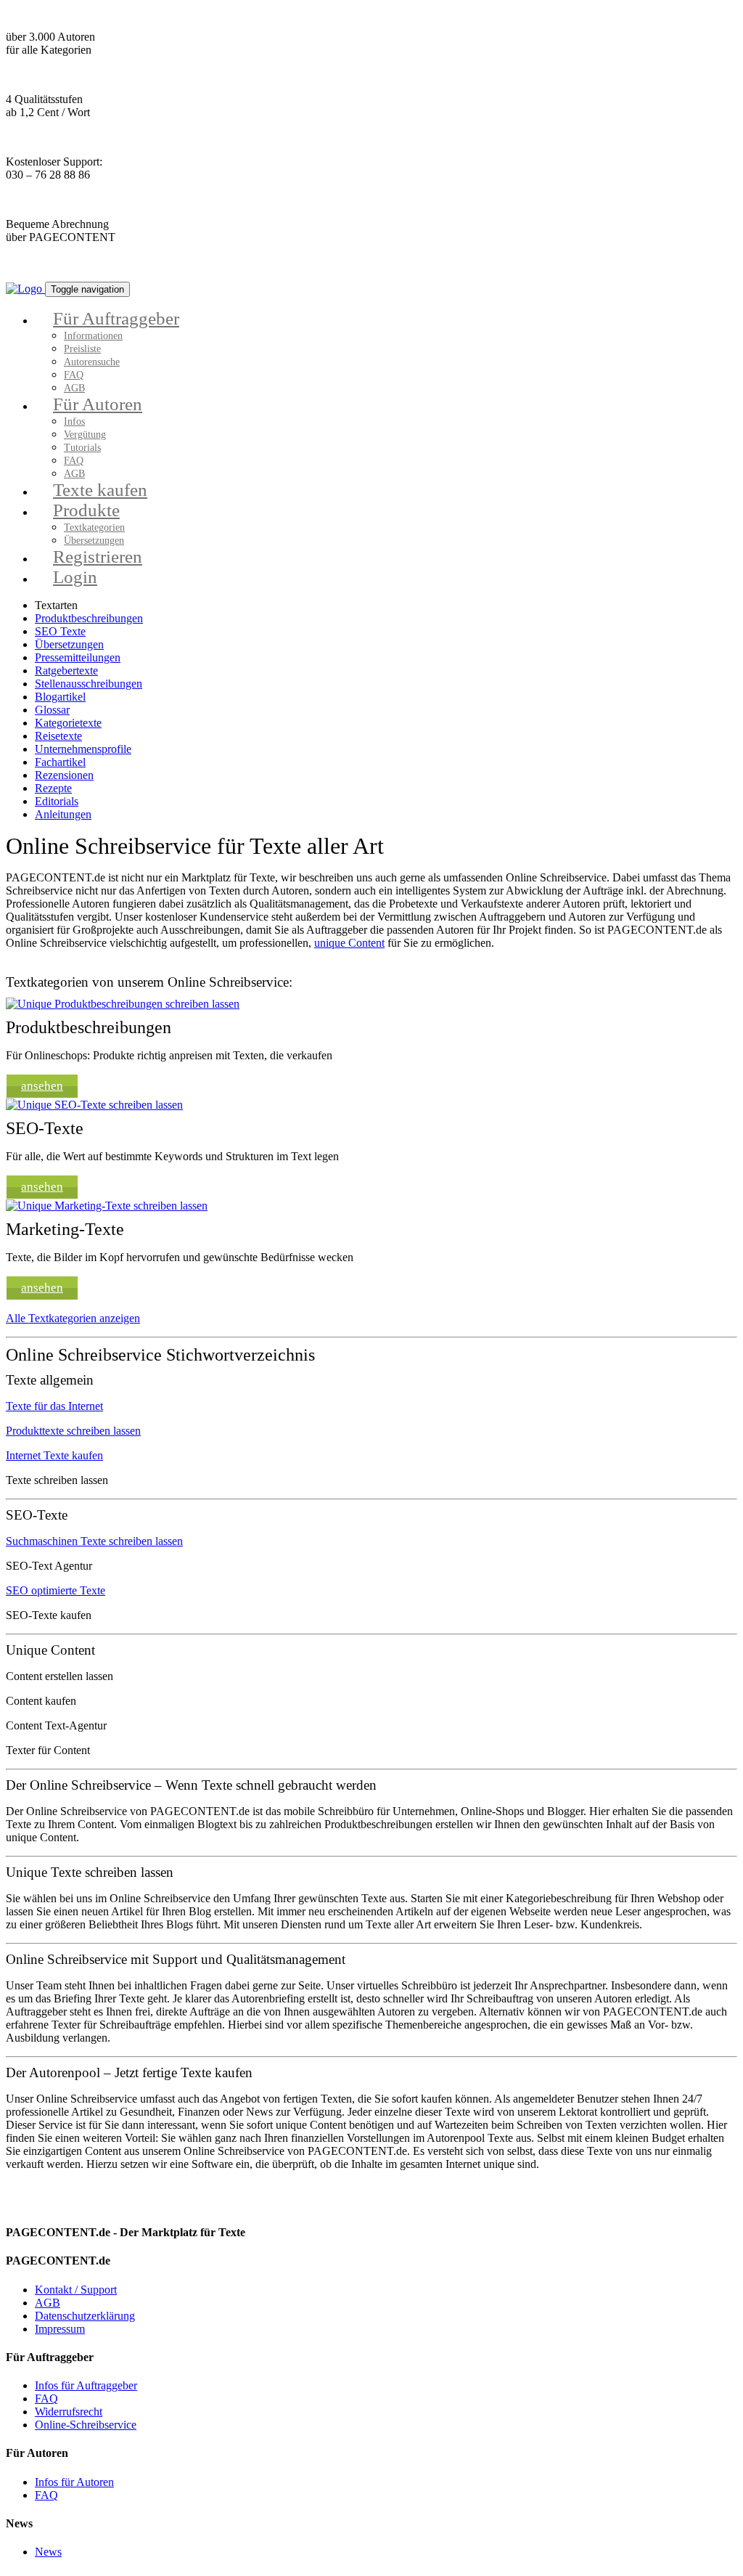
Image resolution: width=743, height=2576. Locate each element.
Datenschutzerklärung (85, 2316)
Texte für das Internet (54, 1406)
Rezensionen (64, 775)
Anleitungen (63, 814)
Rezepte (53, 788)
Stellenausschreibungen (89, 684)
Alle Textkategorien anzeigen (73, 1318)
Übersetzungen (69, 644)
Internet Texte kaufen (54, 1455)
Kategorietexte (68, 723)
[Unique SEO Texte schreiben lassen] (94, 1105)
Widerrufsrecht (69, 2412)
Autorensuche (92, 362)
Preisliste (82, 349)
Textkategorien (94, 527)
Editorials (57, 801)
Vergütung (85, 435)
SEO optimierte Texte (56, 1590)
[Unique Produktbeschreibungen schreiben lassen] (123, 1004)
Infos (74, 421)
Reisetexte (58, 736)
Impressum (60, 2329)
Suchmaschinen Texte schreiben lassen (94, 1541)
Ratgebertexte (66, 671)
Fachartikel (60, 762)
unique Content (349, 943)
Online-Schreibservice (86, 2425)
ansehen (42, 1086)
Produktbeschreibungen (89, 618)
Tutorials (82, 448)
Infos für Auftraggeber (86, 2385)
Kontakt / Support (76, 2290)
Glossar (52, 710)
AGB (48, 2303)
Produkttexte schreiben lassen (73, 1431)
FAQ (74, 375)
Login (75, 577)
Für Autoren (98, 404)
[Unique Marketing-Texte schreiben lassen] (107, 1206)
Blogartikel (60, 697)
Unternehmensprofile (83, 749)
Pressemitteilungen (78, 657)
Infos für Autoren (74, 2482)
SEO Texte (60, 631)
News (48, 2552)
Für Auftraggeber (116, 318)
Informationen (93, 336)
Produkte (86, 510)
